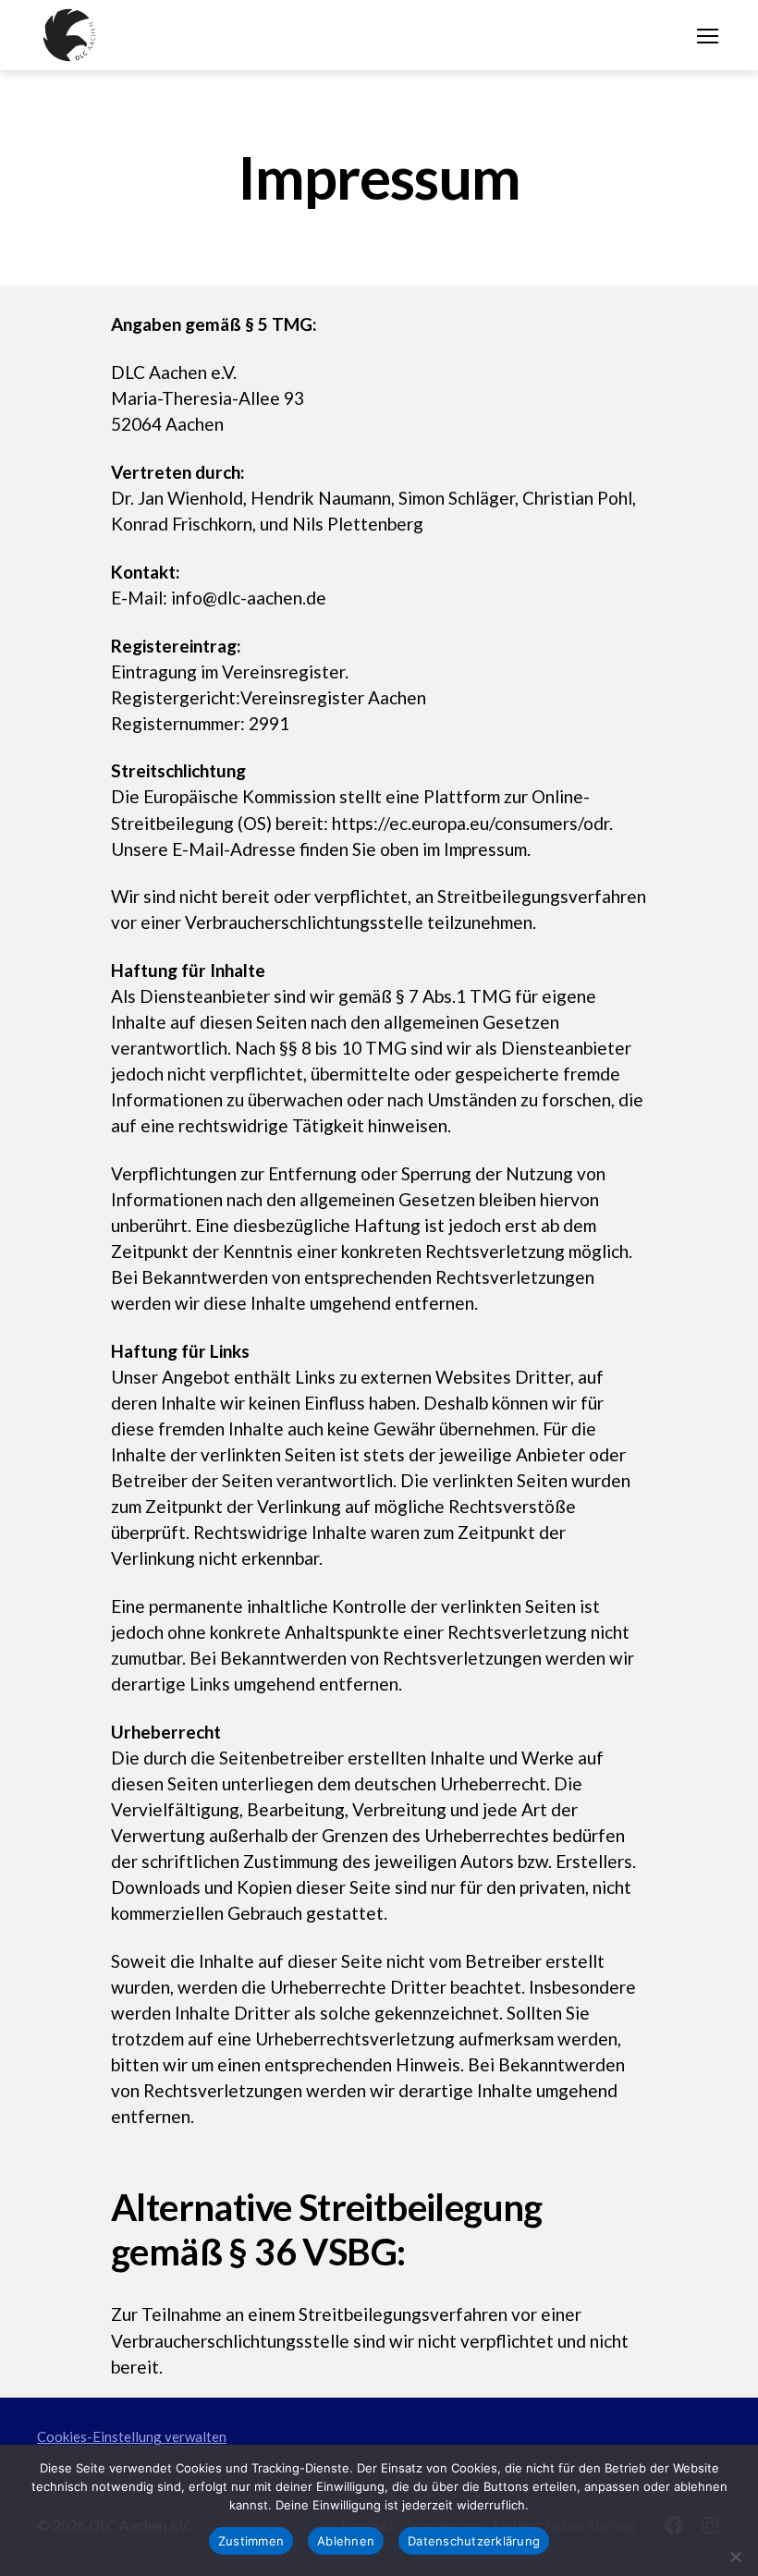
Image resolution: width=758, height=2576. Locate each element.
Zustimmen (251, 2541)
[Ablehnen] (735, 2557)
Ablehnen (346, 2541)
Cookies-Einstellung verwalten (132, 2436)
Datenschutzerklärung (474, 2541)
